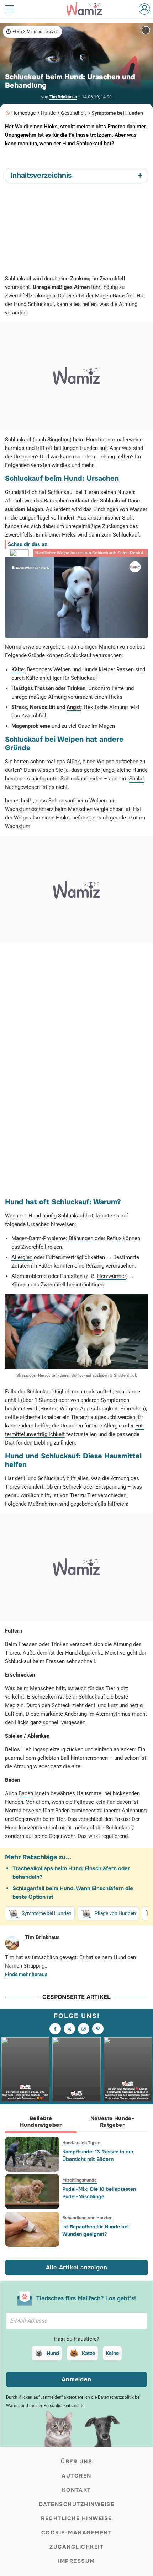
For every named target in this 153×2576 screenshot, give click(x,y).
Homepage (23, 113)
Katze (88, 2353)
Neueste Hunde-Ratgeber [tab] (112, 2122)
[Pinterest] (98, 2029)
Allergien (22, 1257)
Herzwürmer (112, 1276)
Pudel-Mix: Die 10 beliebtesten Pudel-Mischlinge (99, 2193)
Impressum (76, 2561)
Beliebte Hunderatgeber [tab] (41, 2122)
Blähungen (80, 1238)
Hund (53, 2353)
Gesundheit (73, 113)
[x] (69, 2029)
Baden (26, 1793)
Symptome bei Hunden (117, 113)
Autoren (76, 2476)
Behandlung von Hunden (87, 2218)
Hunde (48, 113)
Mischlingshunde (80, 2180)
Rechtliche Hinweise (76, 2518)
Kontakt (76, 2490)
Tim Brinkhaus (63, 97)
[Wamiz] (88, 9)
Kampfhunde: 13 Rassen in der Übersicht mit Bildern (98, 2155)
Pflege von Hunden (115, 1913)
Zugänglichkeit (76, 2547)
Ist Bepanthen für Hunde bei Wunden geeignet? (96, 2230)
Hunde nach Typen (81, 2143)
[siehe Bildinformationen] (146, 30)
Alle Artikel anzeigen (77, 2267)
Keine (112, 2353)
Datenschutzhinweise (77, 2504)
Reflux (114, 1238)
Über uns (76, 2462)
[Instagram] (84, 2029)
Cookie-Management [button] (77, 2533)
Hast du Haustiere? (76, 2339)
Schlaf (137, 779)
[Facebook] (55, 2029)
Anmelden (76, 2379)
